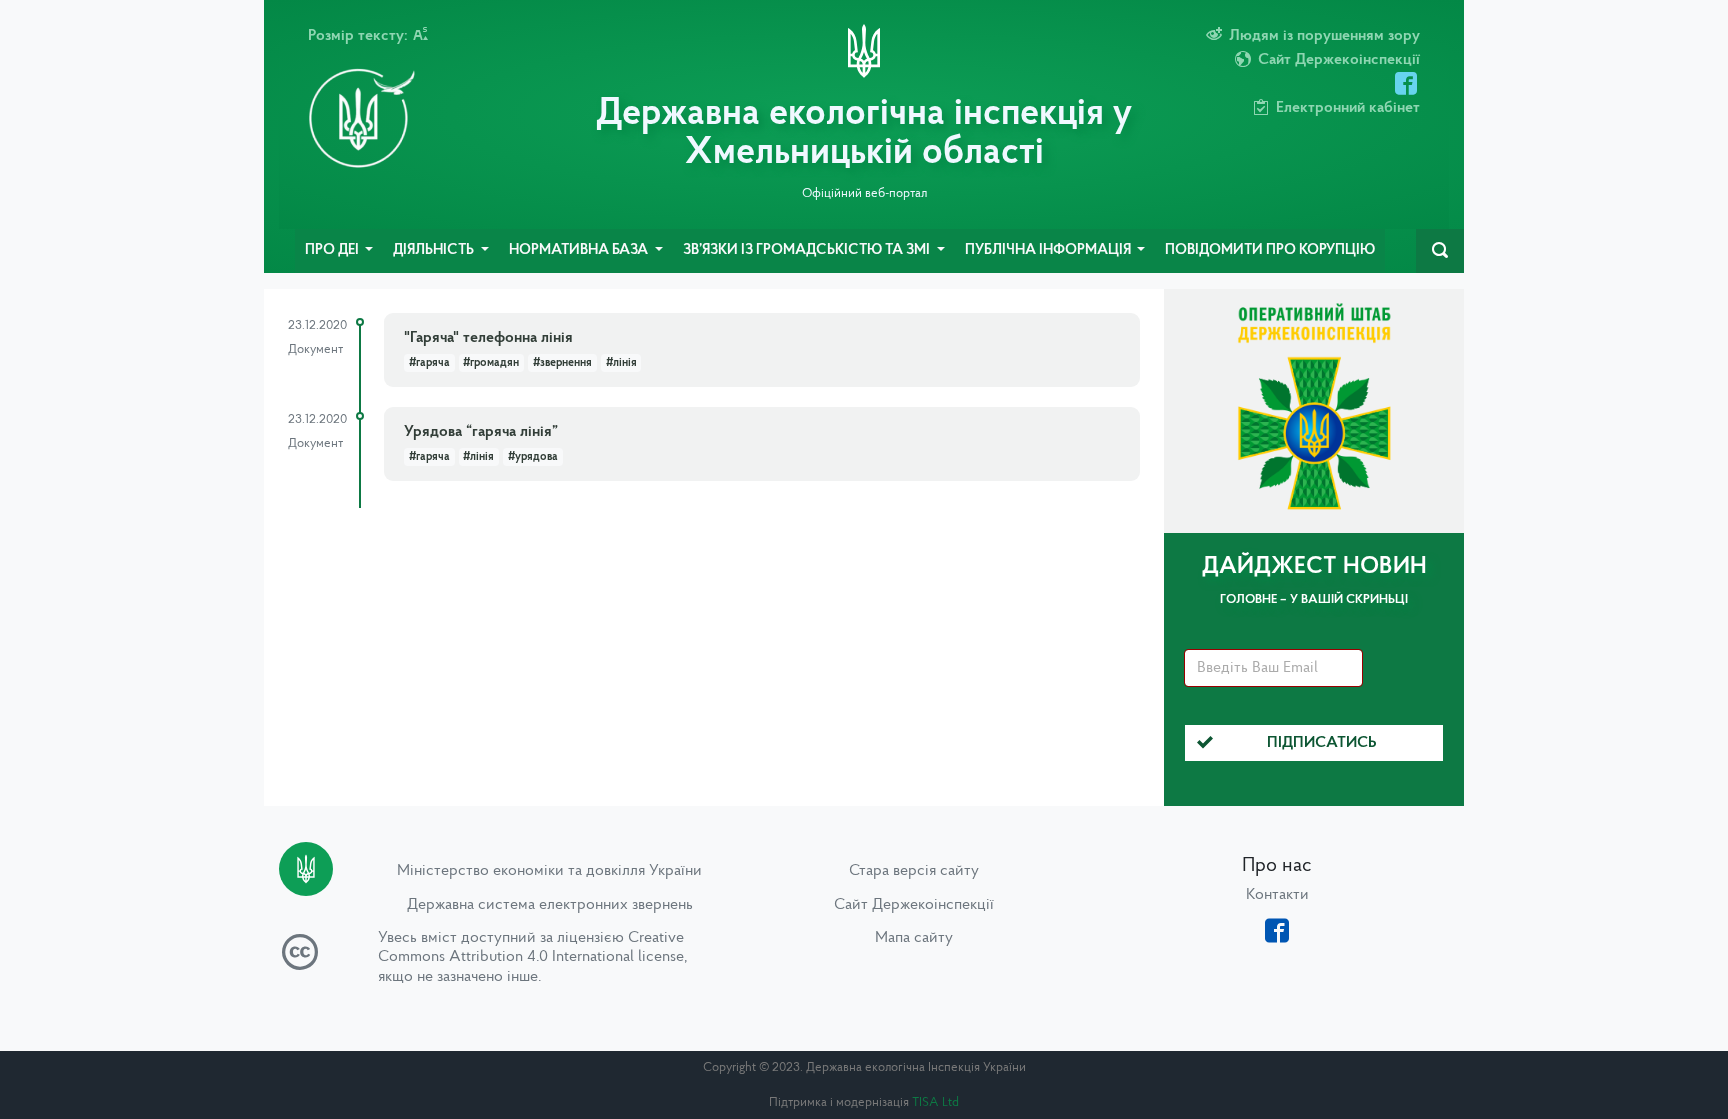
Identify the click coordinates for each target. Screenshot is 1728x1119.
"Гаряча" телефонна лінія (488, 338)
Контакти (1277, 895)
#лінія (621, 363)
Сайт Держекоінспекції (914, 905)
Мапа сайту (914, 938)
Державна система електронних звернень (550, 905)
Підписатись (1322, 743)
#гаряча (429, 363)
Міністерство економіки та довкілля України (549, 871)
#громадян (491, 363)
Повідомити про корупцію (1270, 250)
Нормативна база (580, 250)
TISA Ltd (935, 1102)
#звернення (562, 363)
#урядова (533, 457)
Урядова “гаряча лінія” (481, 432)
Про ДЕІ (333, 250)
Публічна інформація (1049, 250)
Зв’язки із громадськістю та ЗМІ (808, 250)
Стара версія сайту (914, 871)
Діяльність (435, 250)
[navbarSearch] (1440, 251)
